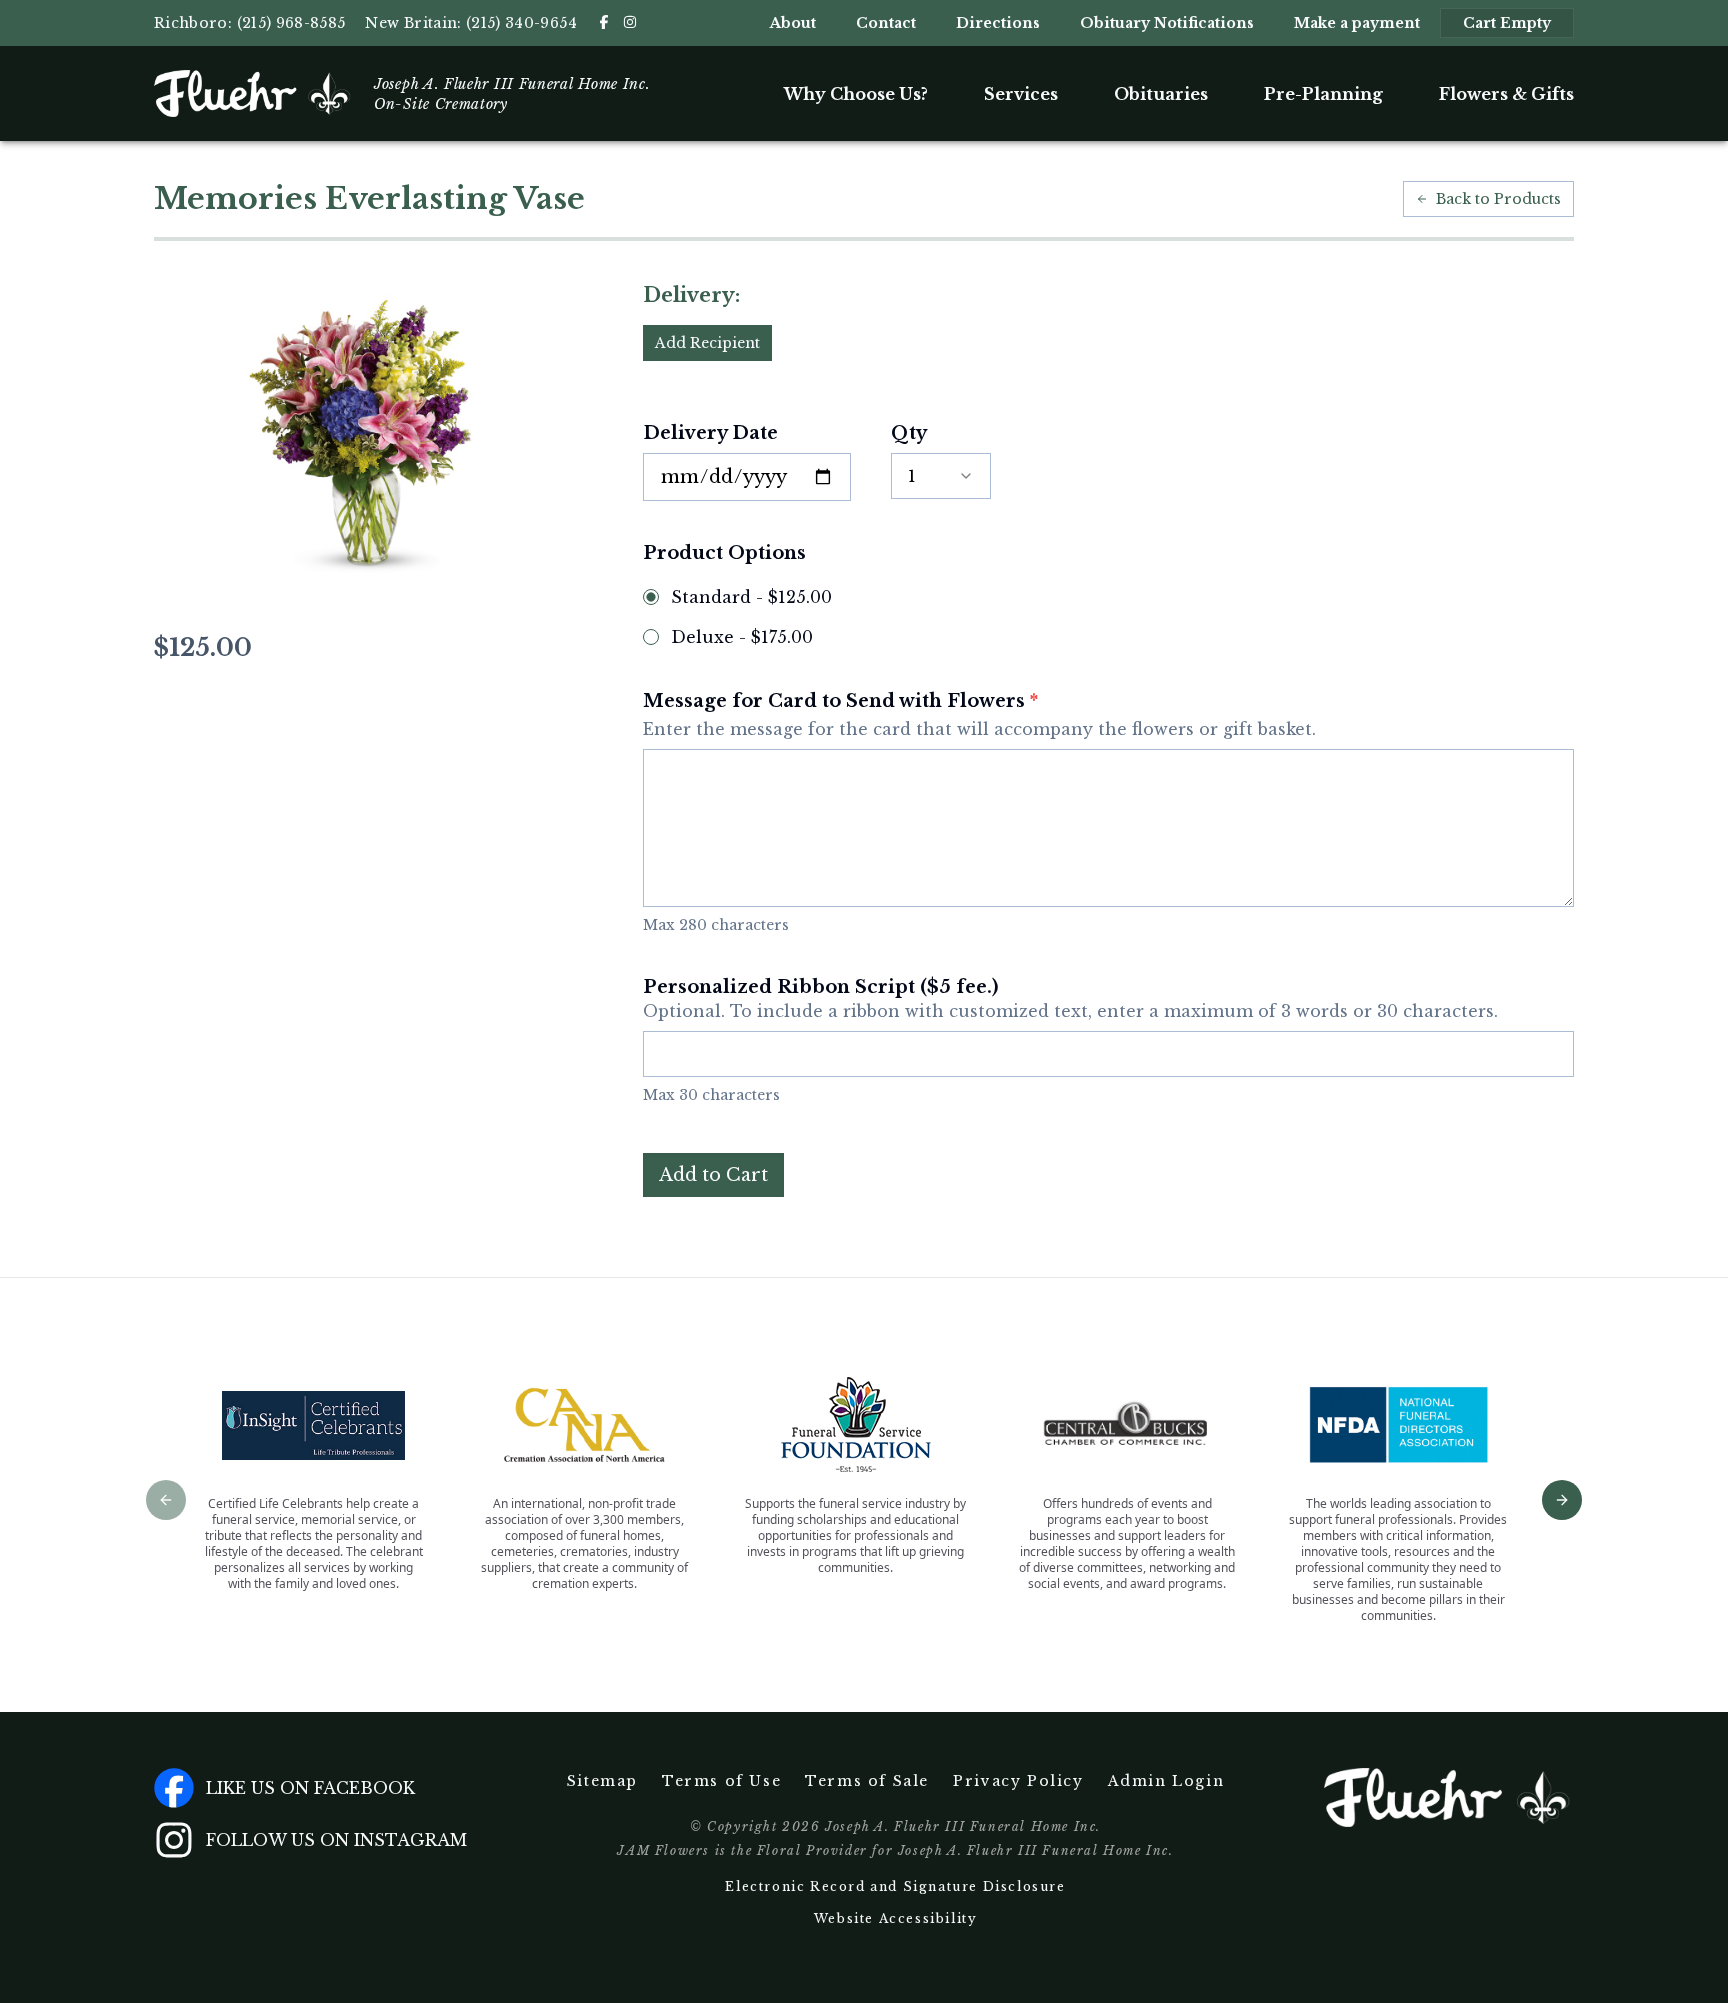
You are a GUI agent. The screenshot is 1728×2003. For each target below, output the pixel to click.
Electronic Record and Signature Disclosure (895, 1886)
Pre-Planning (1323, 94)
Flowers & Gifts (1506, 94)
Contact (886, 23)
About (793, 23)
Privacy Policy (1018, 1781)
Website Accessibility (896, 1918)
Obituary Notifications (1167, 23)
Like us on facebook (310, 1788)
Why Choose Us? (856, 94)
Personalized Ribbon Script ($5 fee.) (1070, 998)
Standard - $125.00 (751, 597)
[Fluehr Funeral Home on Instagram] (630, 22)
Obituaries (1161, 94)
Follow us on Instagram (336, 1840)
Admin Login (1166, 1781)
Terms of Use (721, 1781)
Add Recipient (707, 343)
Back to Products (1498, 199)
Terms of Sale (867, 1781)
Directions (998, 23)
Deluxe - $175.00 (742, 637)
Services (1021, 94)
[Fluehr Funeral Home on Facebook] (604, 22)
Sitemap (602, 1781)
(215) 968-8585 (291, 23)
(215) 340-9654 (521, 23)
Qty (909, 433)
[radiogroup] (1108, 617)
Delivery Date (710, 433)
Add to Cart (713, 1175)
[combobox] (941, 476)
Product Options (724, 553)
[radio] (651, 597)
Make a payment (1357, 23)
